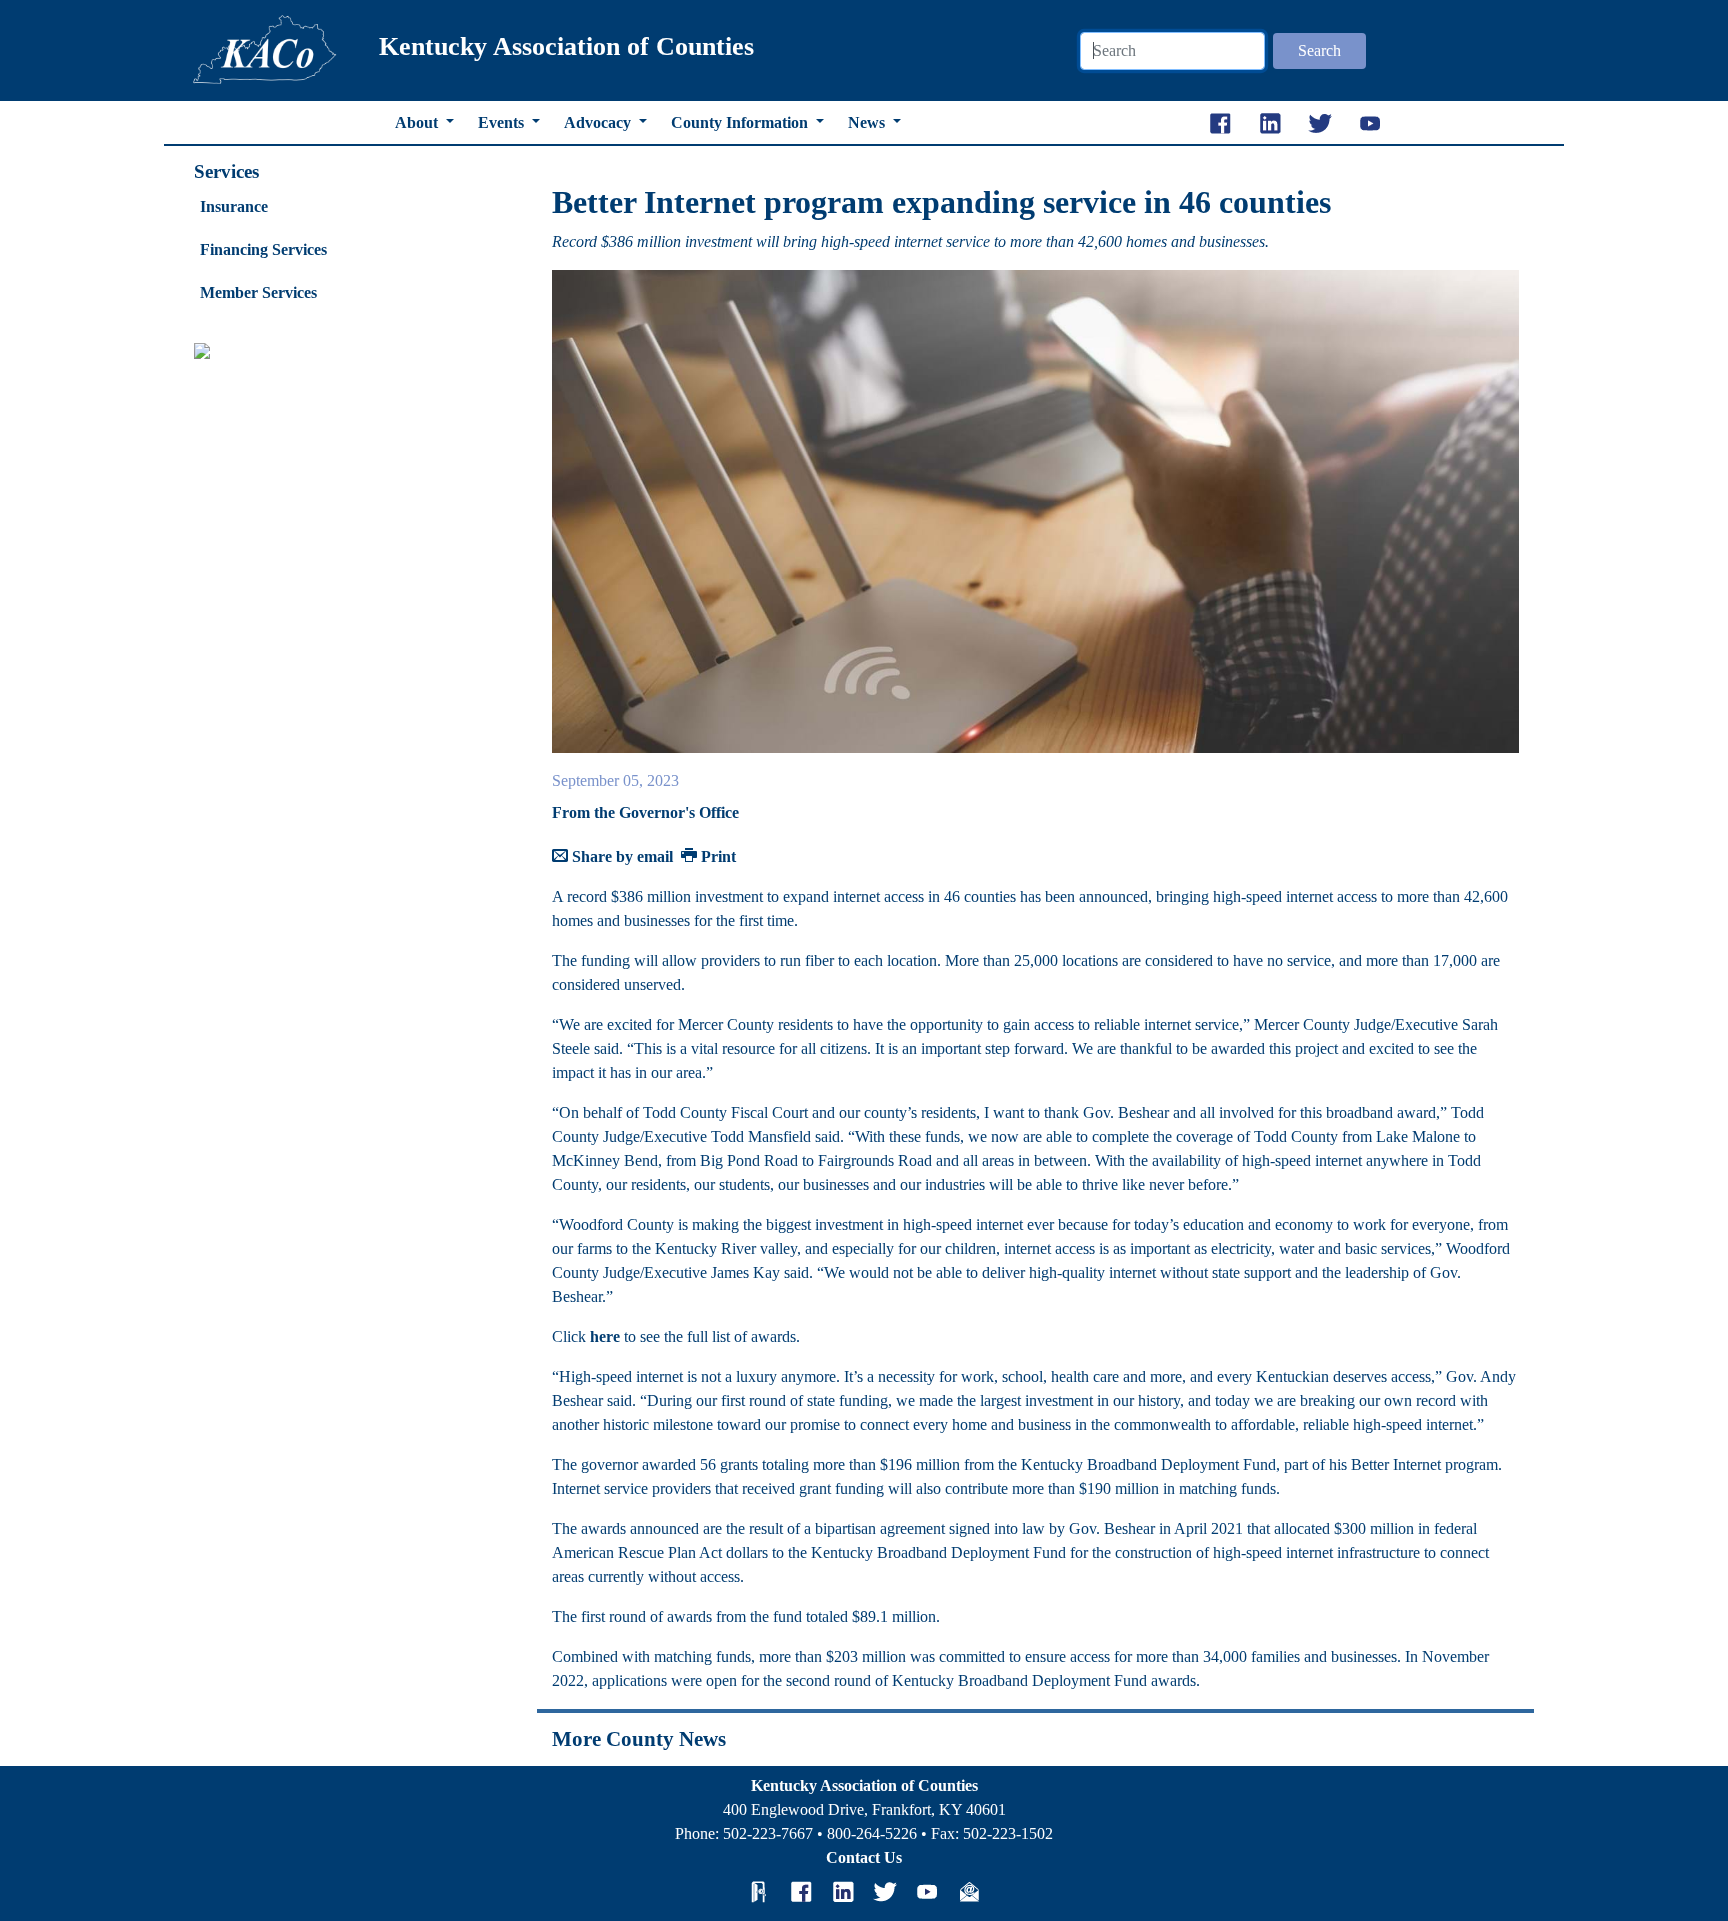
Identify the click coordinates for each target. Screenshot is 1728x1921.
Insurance (234, 206)
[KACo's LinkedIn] (843, 1891)
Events (503, 122)
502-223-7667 (768, 1833)
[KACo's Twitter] (885, 1891)
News (868, 122)
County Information (741, 122)
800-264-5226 (872, 1833)
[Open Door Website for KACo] (759, 1891)
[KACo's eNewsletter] (969, 1891)
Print (716, 856)
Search (1319, 50)
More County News (639, 1738)
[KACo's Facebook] (801, 1891)
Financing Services (263, 249)
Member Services (258, 292)
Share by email (620, 856)
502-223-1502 (1008, 1833)
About (418, 122)
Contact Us (864, 1857)
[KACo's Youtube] (927, 1891)
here (605, 1336)
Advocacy (599, 122)
